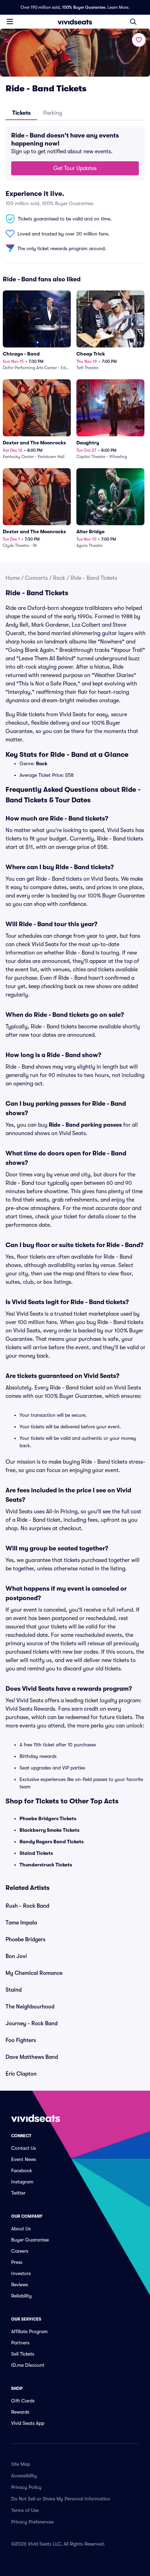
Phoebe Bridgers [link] (25, 1940)
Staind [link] (14, 1990)
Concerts (36, 578)
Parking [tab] (53, 113)
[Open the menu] (10, 21)
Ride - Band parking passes (85, 1125)
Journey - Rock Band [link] (32, 2024)
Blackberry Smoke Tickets (50, 1830)
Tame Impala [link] (21, 1923)
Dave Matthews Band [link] (32, 2057)
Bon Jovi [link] (16, 1956)
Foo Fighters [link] (21, 2040)
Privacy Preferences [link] (32, 2522)
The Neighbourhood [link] (30, 2007)
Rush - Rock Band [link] (27, 1906)
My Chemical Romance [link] (34, 1973)
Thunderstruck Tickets (46, 1865)
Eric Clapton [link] (21, 2074)
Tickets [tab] (21, 113)
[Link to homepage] (75, 22)
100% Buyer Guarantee (84, 7)
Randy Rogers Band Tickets (52, 1842)
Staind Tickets (36, 1853)
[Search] (133, 22)
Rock (59, 578)
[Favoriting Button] (139, 40)
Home (13, 578)
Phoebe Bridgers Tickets (48, 1818)
